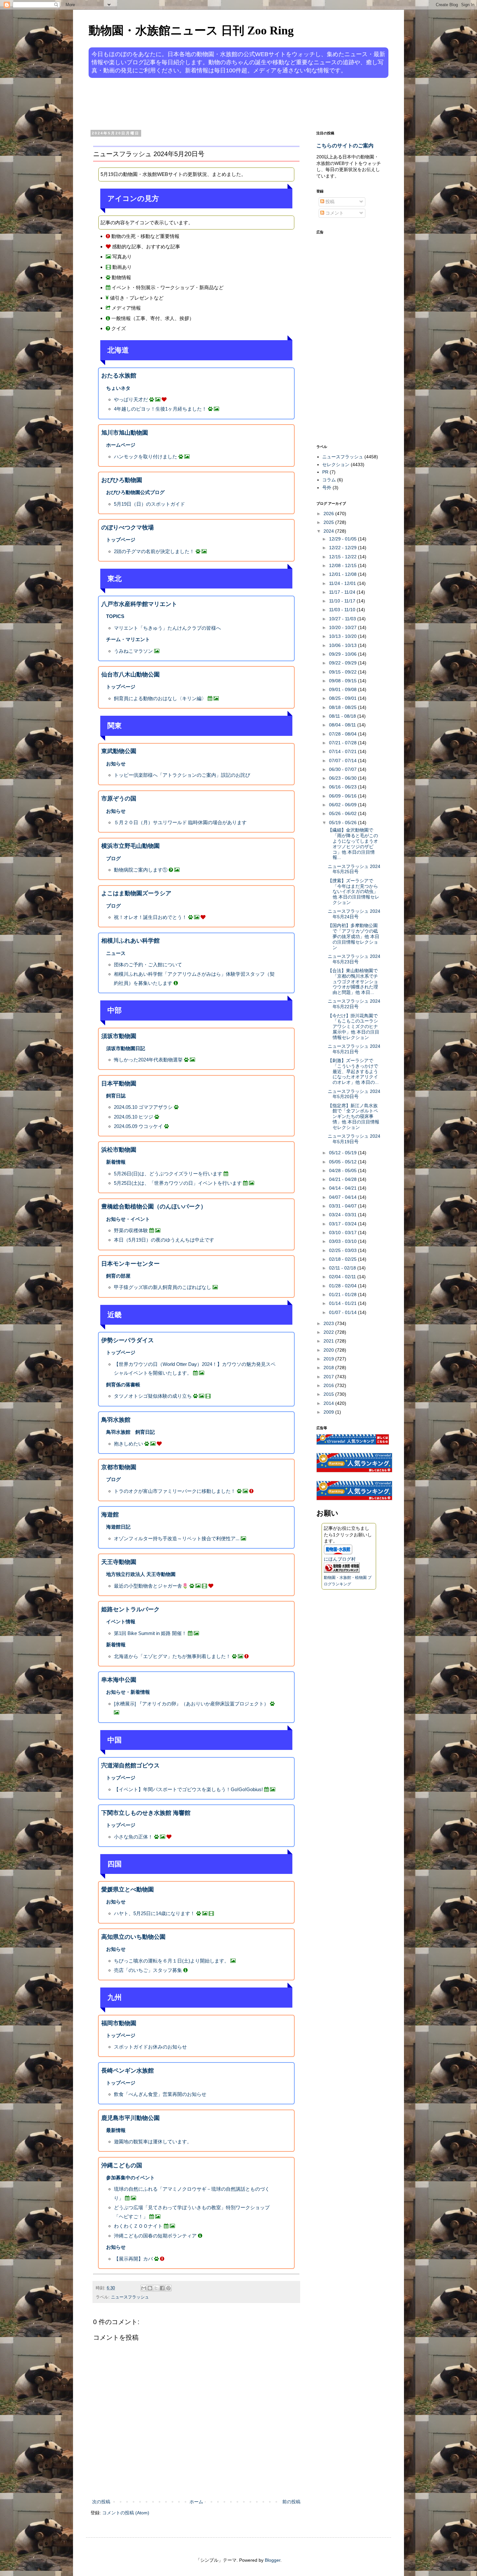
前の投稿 (291, 2502)
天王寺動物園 (119, 1562)
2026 (329, 514)
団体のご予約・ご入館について (148, 965)
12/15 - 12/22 (343, 557)
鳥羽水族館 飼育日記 (130, 1432)
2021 (329, 1341)
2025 (329, 522)
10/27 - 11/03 (343, 619)
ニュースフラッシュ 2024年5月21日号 (354, 1049)
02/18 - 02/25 (343, 1259)
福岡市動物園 (119, 2023)
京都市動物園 (119, 1467)
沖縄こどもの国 (122, 2165)
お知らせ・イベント (128, 1219)
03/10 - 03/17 (343, 1232)
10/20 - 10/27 (343, 627)
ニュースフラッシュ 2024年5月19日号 (354, 1139)
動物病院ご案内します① (141, 870)
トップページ (121, 540)
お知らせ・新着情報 (128, 1692)
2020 (329, 1350)
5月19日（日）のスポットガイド (149, 504)
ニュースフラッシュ (130, 2297)
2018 (329, 1368)
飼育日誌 (116, 1096)
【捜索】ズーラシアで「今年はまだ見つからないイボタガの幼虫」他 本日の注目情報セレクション (354, 892)
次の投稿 (101, 2502)
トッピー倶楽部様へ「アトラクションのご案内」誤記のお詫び (182, 775)
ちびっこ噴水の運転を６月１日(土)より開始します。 (171, 1961)
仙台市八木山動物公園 (130, 675)
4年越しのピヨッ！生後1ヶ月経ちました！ (160, 409)
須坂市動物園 (119, 1036)
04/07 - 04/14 (343, 1197)
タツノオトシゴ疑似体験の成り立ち (153, 1396)
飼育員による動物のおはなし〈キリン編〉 (160, 698)
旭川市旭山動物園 (125, 433)
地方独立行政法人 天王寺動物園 (141, 1574)
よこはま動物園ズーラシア (136, 893)
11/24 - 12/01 (343, 583)
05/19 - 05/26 (343, 823)
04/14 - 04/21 (343, 1188)
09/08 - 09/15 (343, 681)
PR (325, 472)
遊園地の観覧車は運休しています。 (153, 2142)
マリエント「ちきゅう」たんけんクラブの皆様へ (167, 628)
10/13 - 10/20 (343, 636)
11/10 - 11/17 (343, 601)
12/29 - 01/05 (343, 539)
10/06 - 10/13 (343, 645)
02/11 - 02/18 (343, 1268)
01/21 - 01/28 (343, 1294)
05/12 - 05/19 (343, 1153)
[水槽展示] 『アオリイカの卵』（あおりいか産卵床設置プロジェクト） (191, 1704)
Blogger (273, 2560)
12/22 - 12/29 (343, 548)
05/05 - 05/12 (343, 1162)
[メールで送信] (144, 2288)
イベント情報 (121, 1622)
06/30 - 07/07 (343, 769)
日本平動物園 (119, 1084)
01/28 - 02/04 (343, 1286)
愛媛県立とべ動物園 (128, 1889)
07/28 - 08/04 (343, 734)
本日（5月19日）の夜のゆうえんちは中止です (164, 1240)
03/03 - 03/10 (343, 1241)
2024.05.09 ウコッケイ (138, 1126)
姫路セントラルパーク (130, 1609)
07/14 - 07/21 (343, 751)
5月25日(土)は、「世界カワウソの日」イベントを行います (178, 1183)
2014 (329, 1403)
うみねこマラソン (133, 651)
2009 (329, 1412)
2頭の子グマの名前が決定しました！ (155, 551)
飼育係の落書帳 (123, 1385)
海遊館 (110, 1515)
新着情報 (116, 1162)
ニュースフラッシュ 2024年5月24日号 (354, 914)
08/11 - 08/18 (343, 716)
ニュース (116, 953)
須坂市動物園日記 (126, 1048)
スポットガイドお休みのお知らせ (150, 2047)
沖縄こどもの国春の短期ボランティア (155, 2236)
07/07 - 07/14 (343, 761)
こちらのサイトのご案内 (345, 145)
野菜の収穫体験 (131, 1230)
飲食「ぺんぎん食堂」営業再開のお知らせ (160, 2094)
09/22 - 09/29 (343, 663)
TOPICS (115, 616)
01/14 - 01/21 (343, 1303)
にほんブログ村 (340, 1559)
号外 (327, 488)
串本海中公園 (119, 1680)
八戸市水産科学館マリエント (139, 604)
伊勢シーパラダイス (128, 1340)
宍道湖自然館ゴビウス (130, 1765)
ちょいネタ (118, 388)
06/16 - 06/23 (343, 787)
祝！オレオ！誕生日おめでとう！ (150, 917)
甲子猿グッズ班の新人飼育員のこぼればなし (163, 1287)
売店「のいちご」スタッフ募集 (148, 1970)
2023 (329, 1323)
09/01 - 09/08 (343, 689)
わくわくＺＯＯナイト (138, 2226)
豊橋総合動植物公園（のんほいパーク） (154, 1207)
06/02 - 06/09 (343, 805)
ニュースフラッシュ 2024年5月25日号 (354, 869)
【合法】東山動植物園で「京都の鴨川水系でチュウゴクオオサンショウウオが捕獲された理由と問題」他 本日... (353, 981)
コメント (334, 213)
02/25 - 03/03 (343, 1250)
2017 (329, 1377)
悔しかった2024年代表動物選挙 (148, 1060)
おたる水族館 (119, 376)
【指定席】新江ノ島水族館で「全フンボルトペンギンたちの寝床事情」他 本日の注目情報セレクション (354, 1116)
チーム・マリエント (128, 639)
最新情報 (116, 2130)
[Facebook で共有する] (162, 2288)
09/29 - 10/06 (343, 654)
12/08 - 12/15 (343, 565)
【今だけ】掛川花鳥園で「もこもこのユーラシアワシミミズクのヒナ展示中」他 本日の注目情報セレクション (354, 1027)
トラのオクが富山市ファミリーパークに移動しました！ (175, 1491)
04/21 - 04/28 (343, 1179)
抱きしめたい (128, 1444)
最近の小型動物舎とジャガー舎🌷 (151, 1586)
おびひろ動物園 (122, 480)
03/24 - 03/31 (343, 1215)
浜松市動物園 (119, 1150)
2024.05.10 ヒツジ (134, 1117)
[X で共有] (156, 2288)
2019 (329, 1359)
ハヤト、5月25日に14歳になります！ (154, 1913)
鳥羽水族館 (116, 1420)
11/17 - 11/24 (343, 592)
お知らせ (116, 764)
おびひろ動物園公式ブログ (135, 492)
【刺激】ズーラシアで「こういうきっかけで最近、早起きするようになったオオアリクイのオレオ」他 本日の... (353, 1071)
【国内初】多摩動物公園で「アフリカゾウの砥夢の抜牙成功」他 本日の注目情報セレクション (354, 936)
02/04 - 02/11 (343, 1277)
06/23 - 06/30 (343, 778)
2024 (329, 531)
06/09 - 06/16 (343, 796)
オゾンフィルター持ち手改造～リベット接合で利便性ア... (177, 1538)
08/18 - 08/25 (343, 707)
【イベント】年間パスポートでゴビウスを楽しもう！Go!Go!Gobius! (188, 1789)
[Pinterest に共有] (168, 2288)
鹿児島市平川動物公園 (130, 2118)
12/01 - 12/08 (343, 574)
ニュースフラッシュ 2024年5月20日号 (354, 1094)
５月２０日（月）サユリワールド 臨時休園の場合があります (180, 822)
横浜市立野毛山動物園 (130, 846)
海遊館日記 (118, 1527)
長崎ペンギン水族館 (128, 2071)
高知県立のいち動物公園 (133, 1937)
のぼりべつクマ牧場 (128, 527)
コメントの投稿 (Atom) (126, 2513)
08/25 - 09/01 (343, 698)
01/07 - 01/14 (343, 1312)
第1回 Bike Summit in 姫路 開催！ (150, 1633)
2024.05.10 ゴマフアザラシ (143, 1107)
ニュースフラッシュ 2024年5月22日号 (354, 1004)
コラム (329, 480)
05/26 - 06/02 (343, 813)
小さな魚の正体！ (133, 1837)
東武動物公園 (119, 751)
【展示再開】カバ (133, 2259)
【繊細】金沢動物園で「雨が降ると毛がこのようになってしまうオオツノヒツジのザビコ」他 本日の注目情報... (353, 844)
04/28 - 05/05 (343, 1170)
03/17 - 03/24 (343, 1224)
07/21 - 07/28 (343, 743)
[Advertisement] (214, 103)
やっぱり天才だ (131, 399)
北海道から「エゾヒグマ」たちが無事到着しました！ (172, 1656)
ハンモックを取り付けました (146, 457)
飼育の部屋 (118, 1276)
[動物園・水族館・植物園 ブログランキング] (342, 1571)
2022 (329, 1332)
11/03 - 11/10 (343, 610)
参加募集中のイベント (130, 2178)
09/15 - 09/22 (343, 672)
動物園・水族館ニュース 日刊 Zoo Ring (191, 31)
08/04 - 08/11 (343, 725)
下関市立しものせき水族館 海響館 (146, 1813)
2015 (329, 1394)
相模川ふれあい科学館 (130, 941)
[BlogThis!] (150, 2288)
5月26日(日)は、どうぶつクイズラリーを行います (168, 1174)
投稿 (329, 202)
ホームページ (121, 445)
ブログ (113, 858)
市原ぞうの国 (119, 799)
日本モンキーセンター (130, 1264)
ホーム (196, 2502)
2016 (329, 1385)
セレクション (336, 464)
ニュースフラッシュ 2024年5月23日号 (354, 959)
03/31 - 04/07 (343, 1206)
